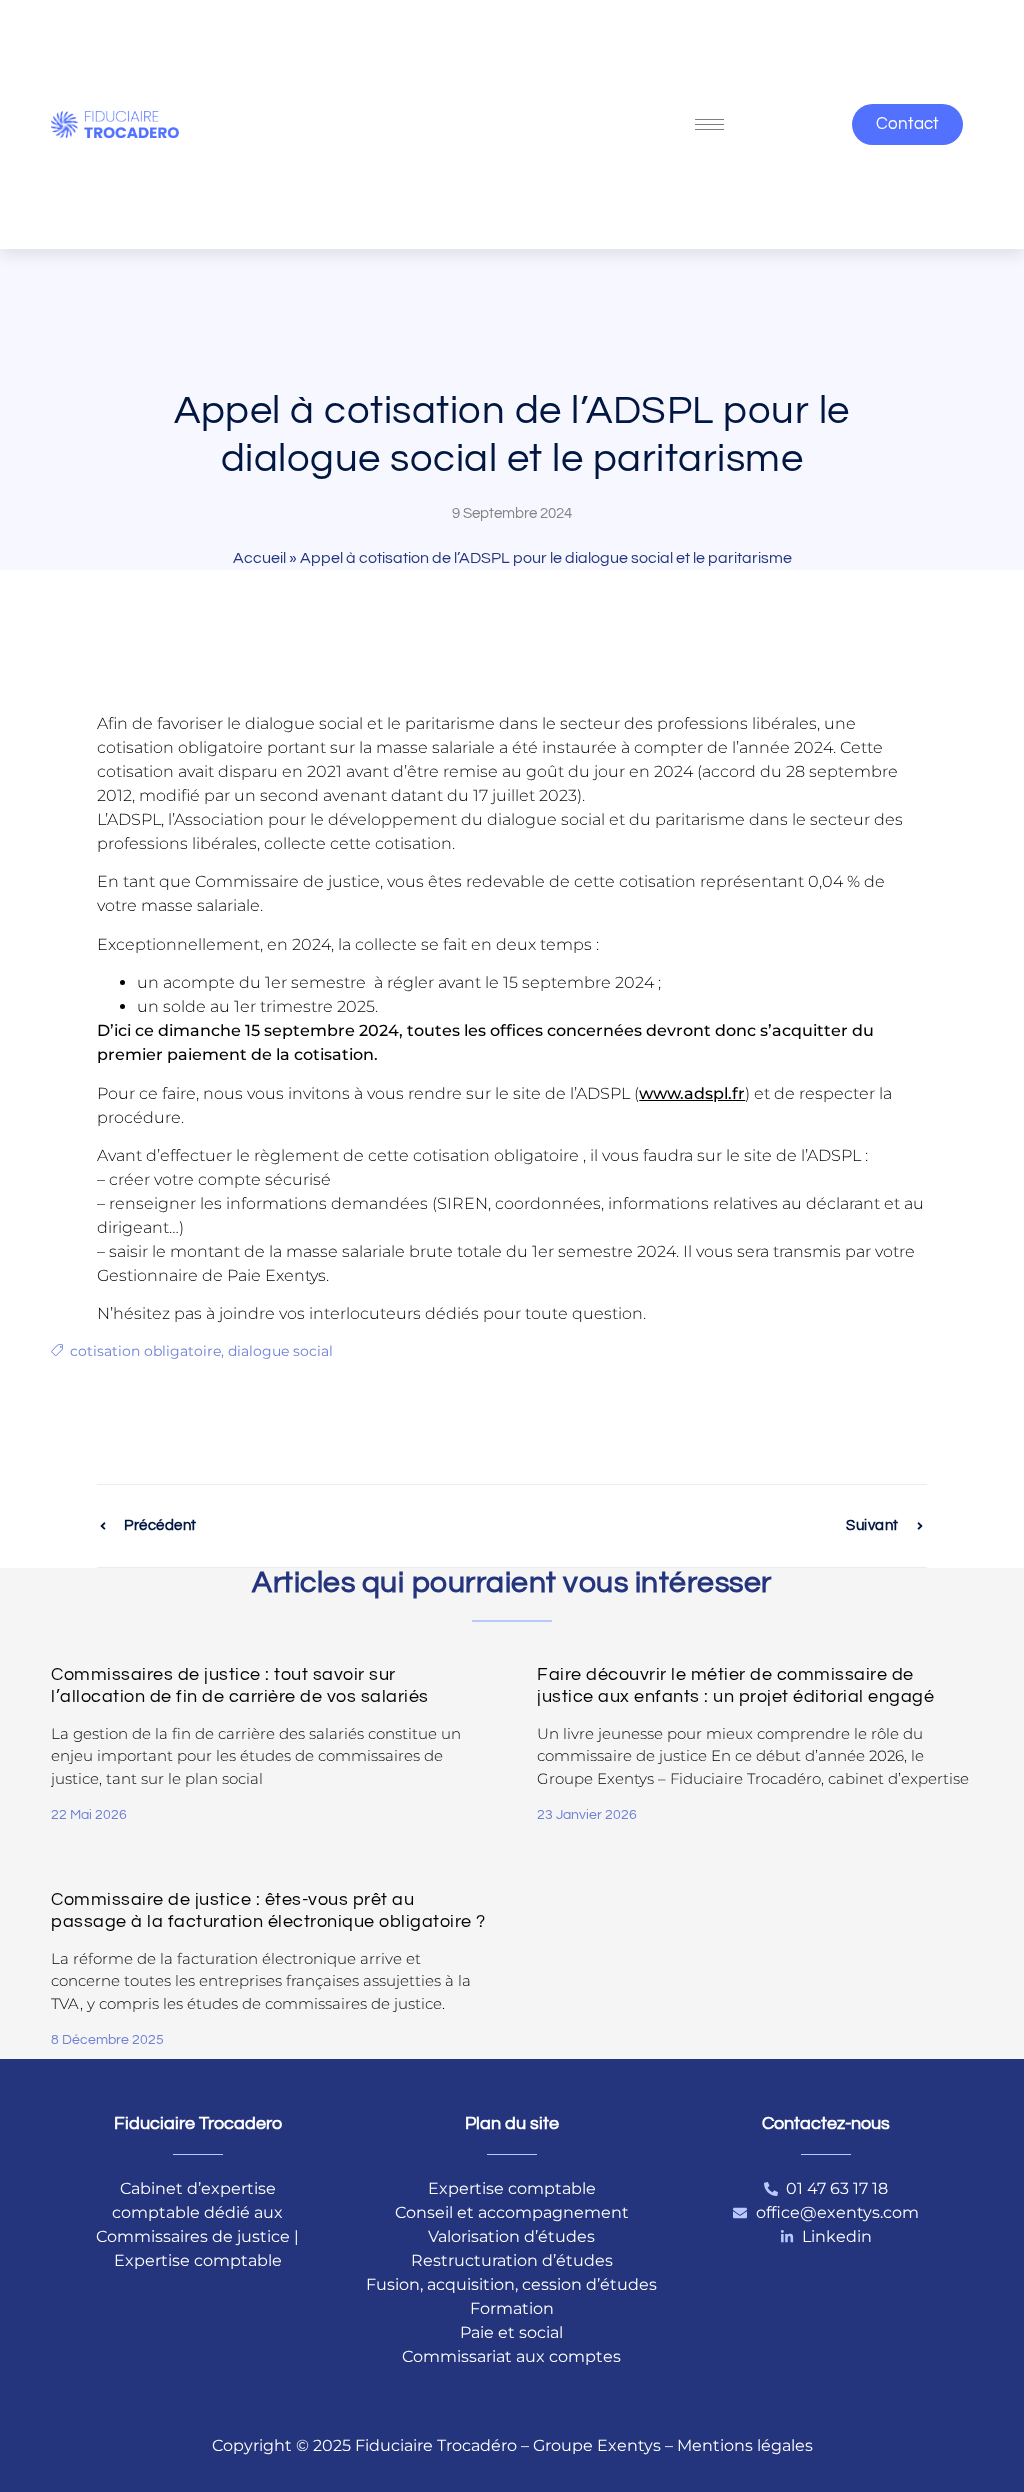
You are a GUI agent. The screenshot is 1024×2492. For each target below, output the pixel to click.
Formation (512, 2308)
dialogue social (280, 1351)
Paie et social (511, 2332)
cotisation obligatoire (145, 1351)
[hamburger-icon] (709, 124)
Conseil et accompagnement (512, 2212)
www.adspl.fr (692, 1093)
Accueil (259, 558)
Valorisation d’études (511, 2236)
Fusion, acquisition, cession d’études (511, 2284)
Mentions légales (745, 2445)
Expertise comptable (512, 2188)
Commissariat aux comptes (511, 2356)
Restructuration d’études (512, 2260)
